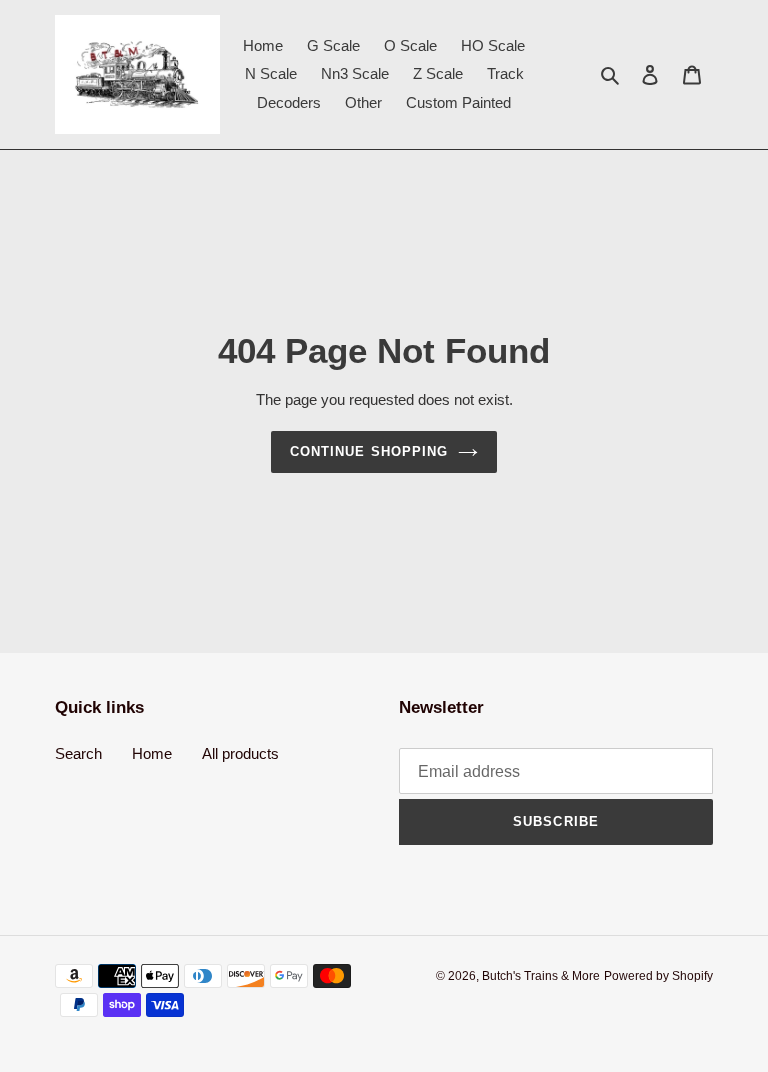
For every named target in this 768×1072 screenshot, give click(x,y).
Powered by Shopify (658, 976)
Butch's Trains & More (541, 976)
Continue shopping (369, 451)
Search (78, 753)
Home (152, 753)
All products (240, 753)
